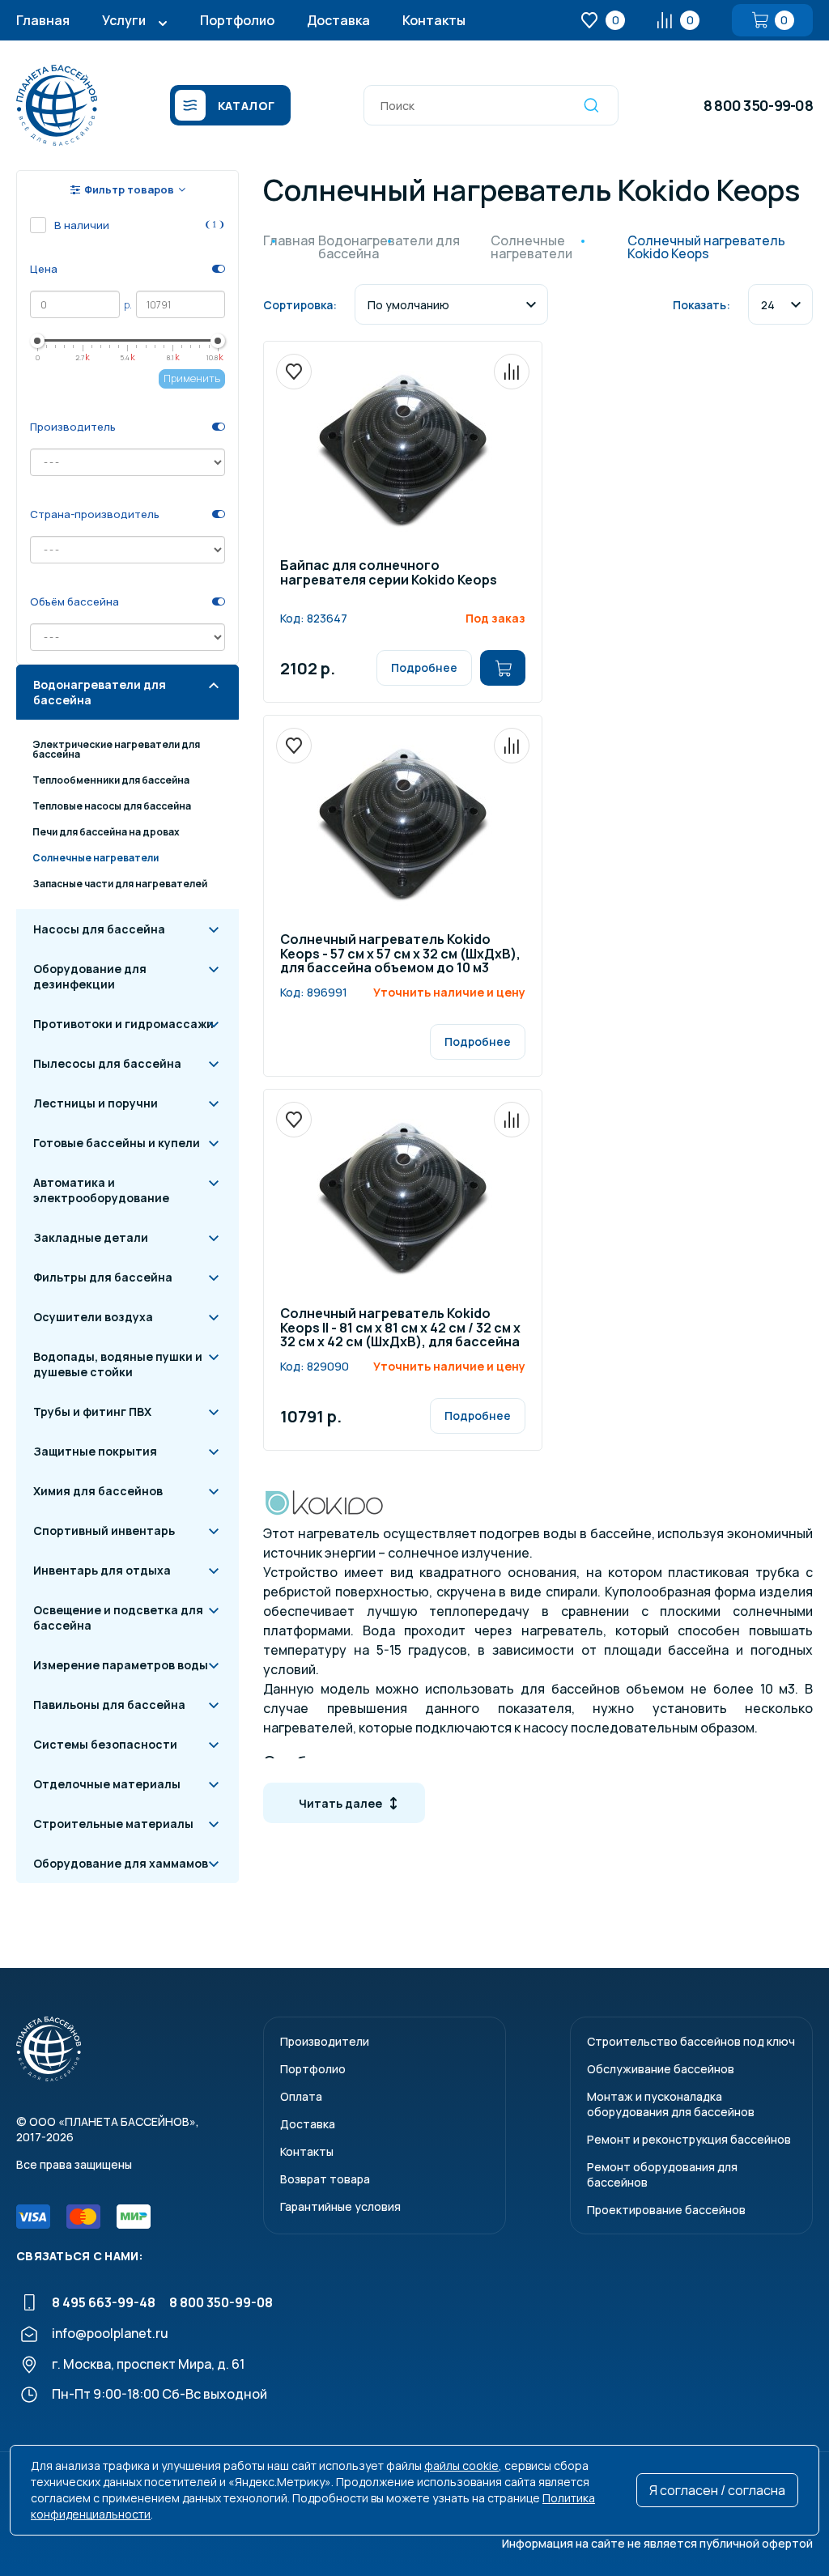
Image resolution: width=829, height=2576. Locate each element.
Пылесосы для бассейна (107, 1063)
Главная (43, 20)
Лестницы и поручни (96, 1103)
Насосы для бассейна (99, 929)
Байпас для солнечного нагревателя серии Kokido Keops (389, 574)
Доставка (338, 20)
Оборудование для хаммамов (121, 1863)
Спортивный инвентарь (104, 1530)
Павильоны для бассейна (109, 1705)
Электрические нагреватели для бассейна (116, 749)
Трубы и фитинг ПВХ (92, 1411)
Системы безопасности (105, 1744)
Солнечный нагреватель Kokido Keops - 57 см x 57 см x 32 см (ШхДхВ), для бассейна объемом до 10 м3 (400, 954)
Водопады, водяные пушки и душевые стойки (118, 1364)
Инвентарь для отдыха (102, 1570)
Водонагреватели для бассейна (100, 692)
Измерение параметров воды (121, 1665)
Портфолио (237, 20)
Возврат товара (325, 2179)
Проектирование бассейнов (666, 2210)
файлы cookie (461, 2465)
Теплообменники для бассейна (111, 780)
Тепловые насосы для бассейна (112, 806)
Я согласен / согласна (717, 2490)
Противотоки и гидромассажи (123, 1024)
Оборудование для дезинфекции (90, 976)
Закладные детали (91, 1237)
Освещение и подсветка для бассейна (118, 1617)
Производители (325, 2041)
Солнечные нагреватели (96, 858)
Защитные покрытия (95, 1451)
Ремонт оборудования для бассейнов (662, 2174)
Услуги (124, 20)
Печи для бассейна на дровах (106, 832)
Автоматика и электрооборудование (101, 1190)
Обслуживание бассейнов (661, 2069)
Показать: (701, 305)
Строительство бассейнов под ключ (691, 2041)
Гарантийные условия (340, 2206)
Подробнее (424, 667)
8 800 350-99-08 (758, 105)
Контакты (434, 20)
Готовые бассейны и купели (117, 1143)
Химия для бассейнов (98, 1491)
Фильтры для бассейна (103, 1277)
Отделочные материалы (107, 1784)
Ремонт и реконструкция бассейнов (689, 2139)
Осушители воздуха (93, 1317)
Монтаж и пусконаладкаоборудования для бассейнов (671, 2104)
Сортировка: (300, 305)
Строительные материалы (113, 1824)
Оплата (301, 2096)
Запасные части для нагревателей (120, 884)
